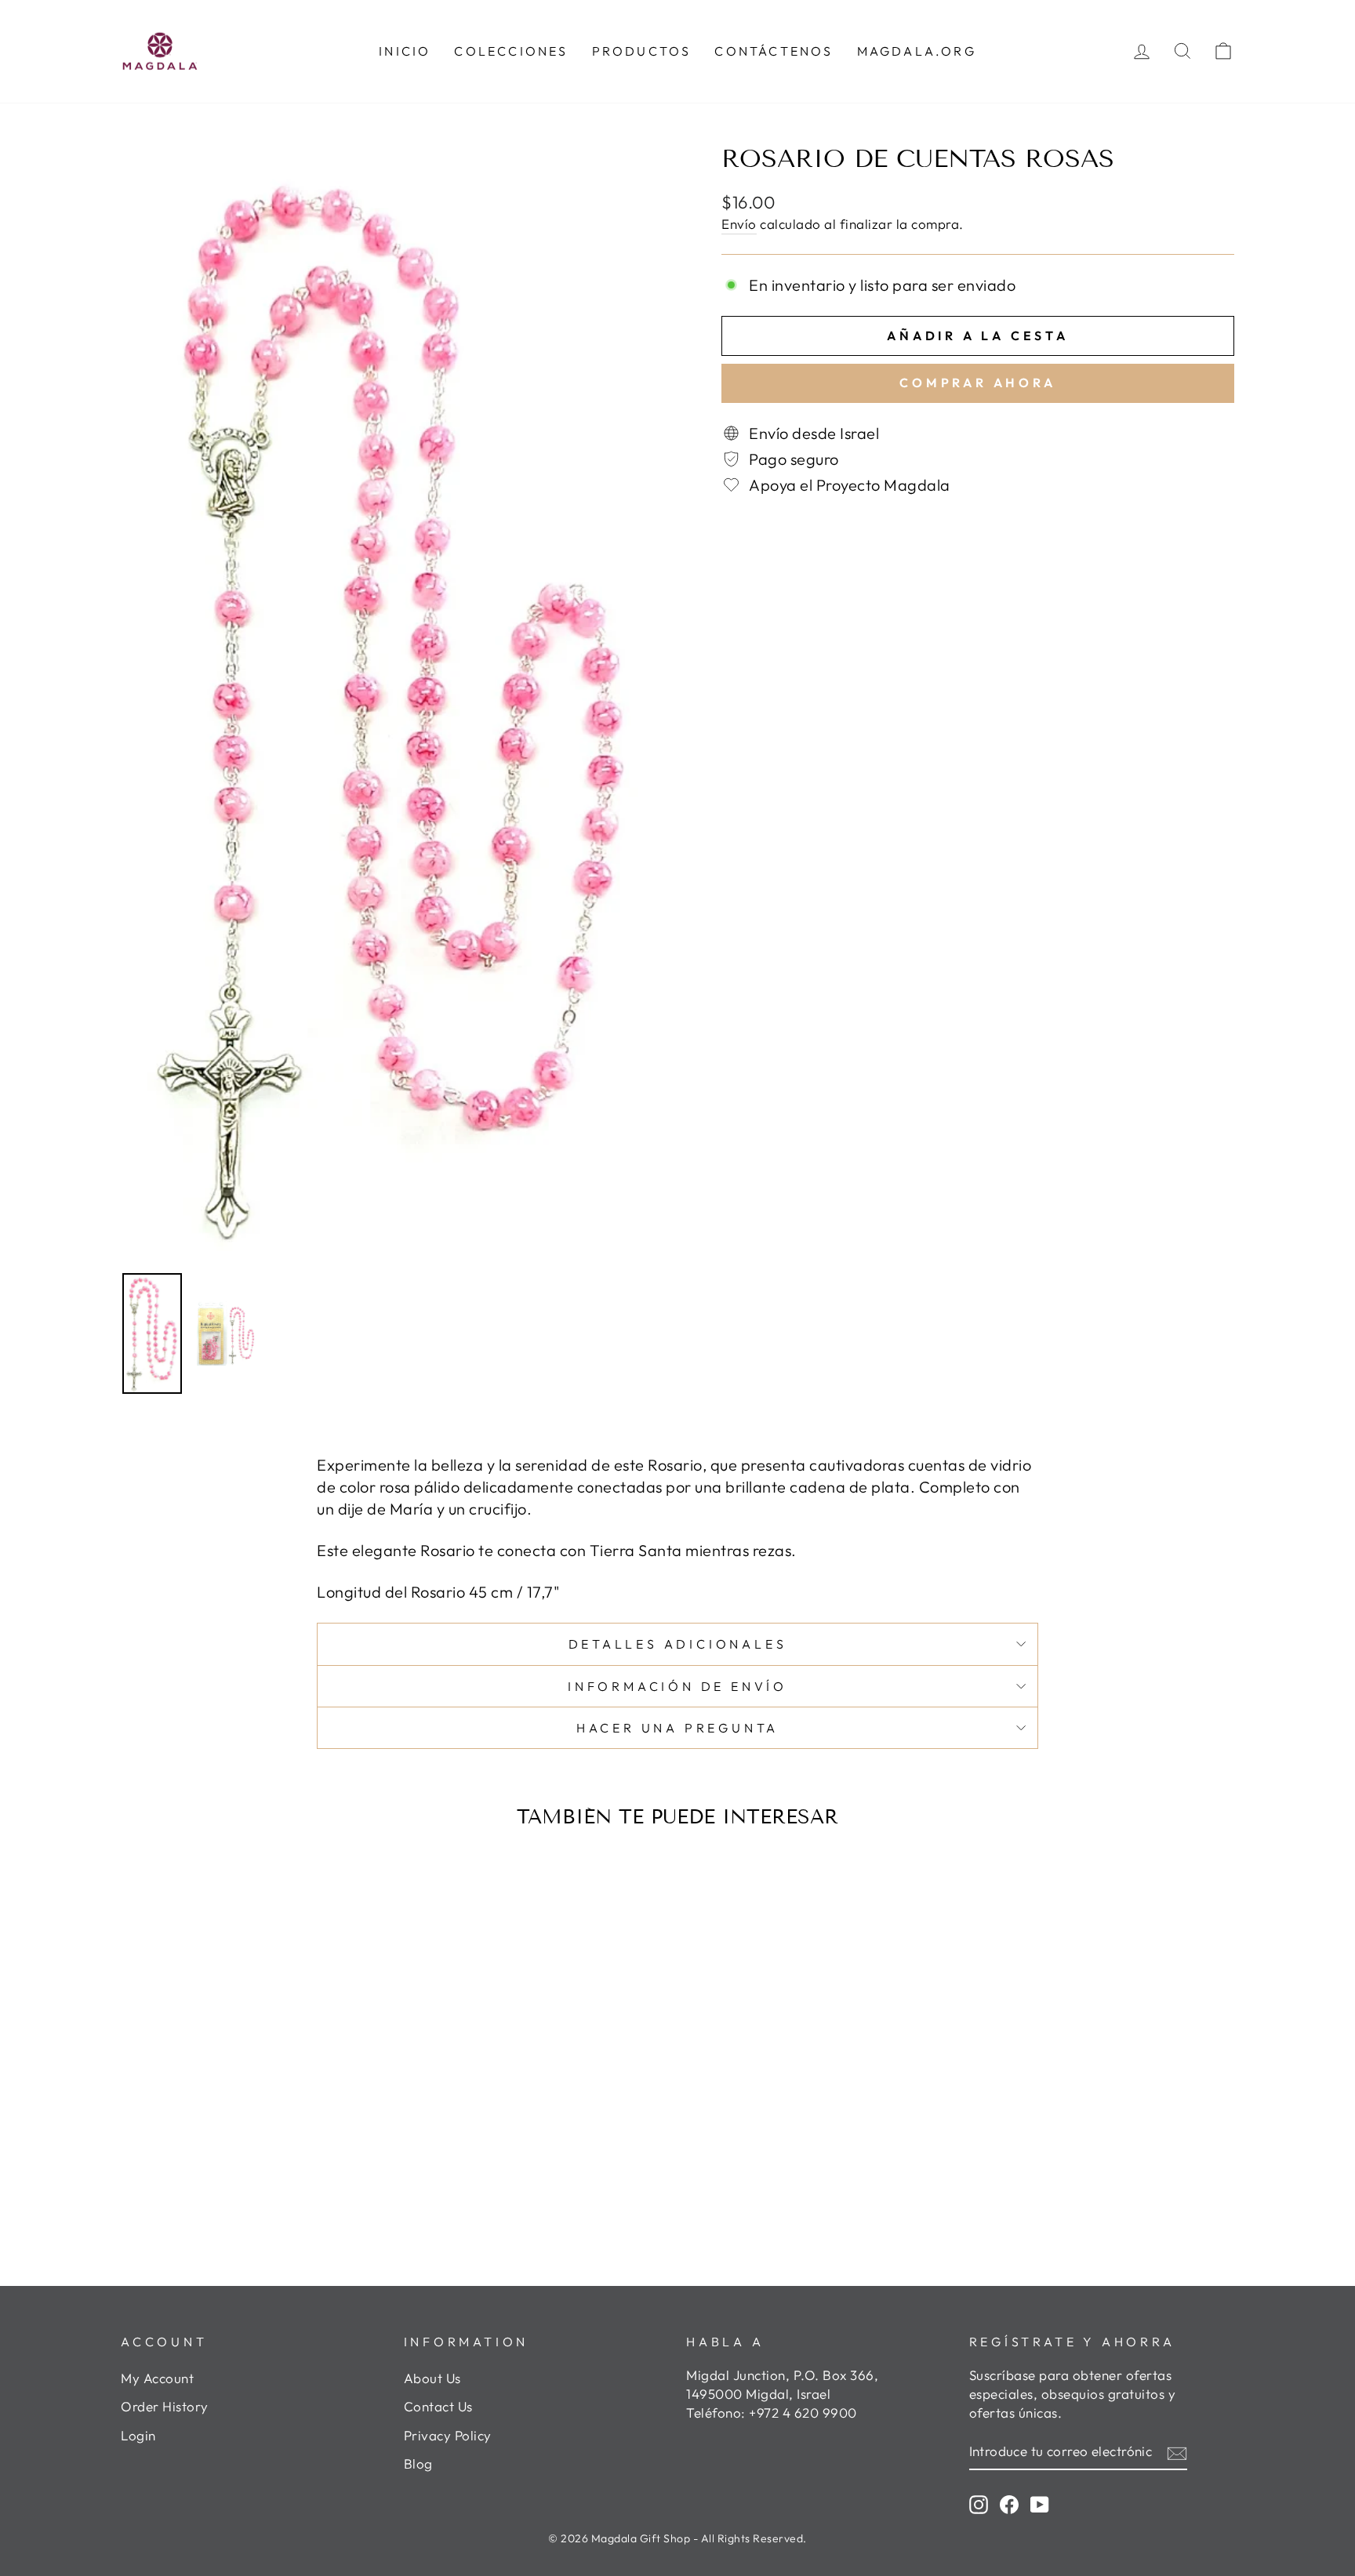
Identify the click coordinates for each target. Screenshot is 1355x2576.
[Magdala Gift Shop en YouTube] (1040, 2504)
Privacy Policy (448, 2435)
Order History (165, 2406)
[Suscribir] (1177, 2452)
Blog (418, 2464)
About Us (432, 2378)
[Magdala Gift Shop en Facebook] (1009, 2504)
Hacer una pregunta (677, 1728)
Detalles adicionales (678, 1644)
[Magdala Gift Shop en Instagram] (979, 2504)
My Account (157, 2378)
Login (138, 2435)
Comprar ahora (977, 383)
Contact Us (438, 2406)
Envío (739, 224)
